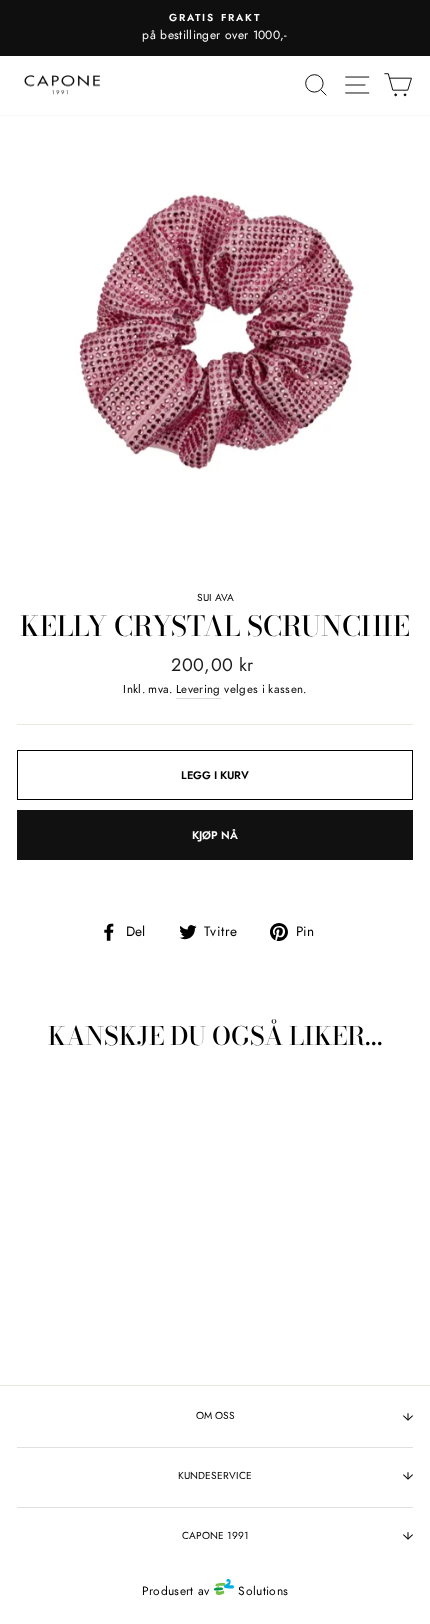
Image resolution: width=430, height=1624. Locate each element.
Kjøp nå (215, 835)
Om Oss (215, 1415)
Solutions (261, 1591)
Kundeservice (215, 1475)
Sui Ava (215, 597)
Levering (198, 689)
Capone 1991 (215, 1535)
